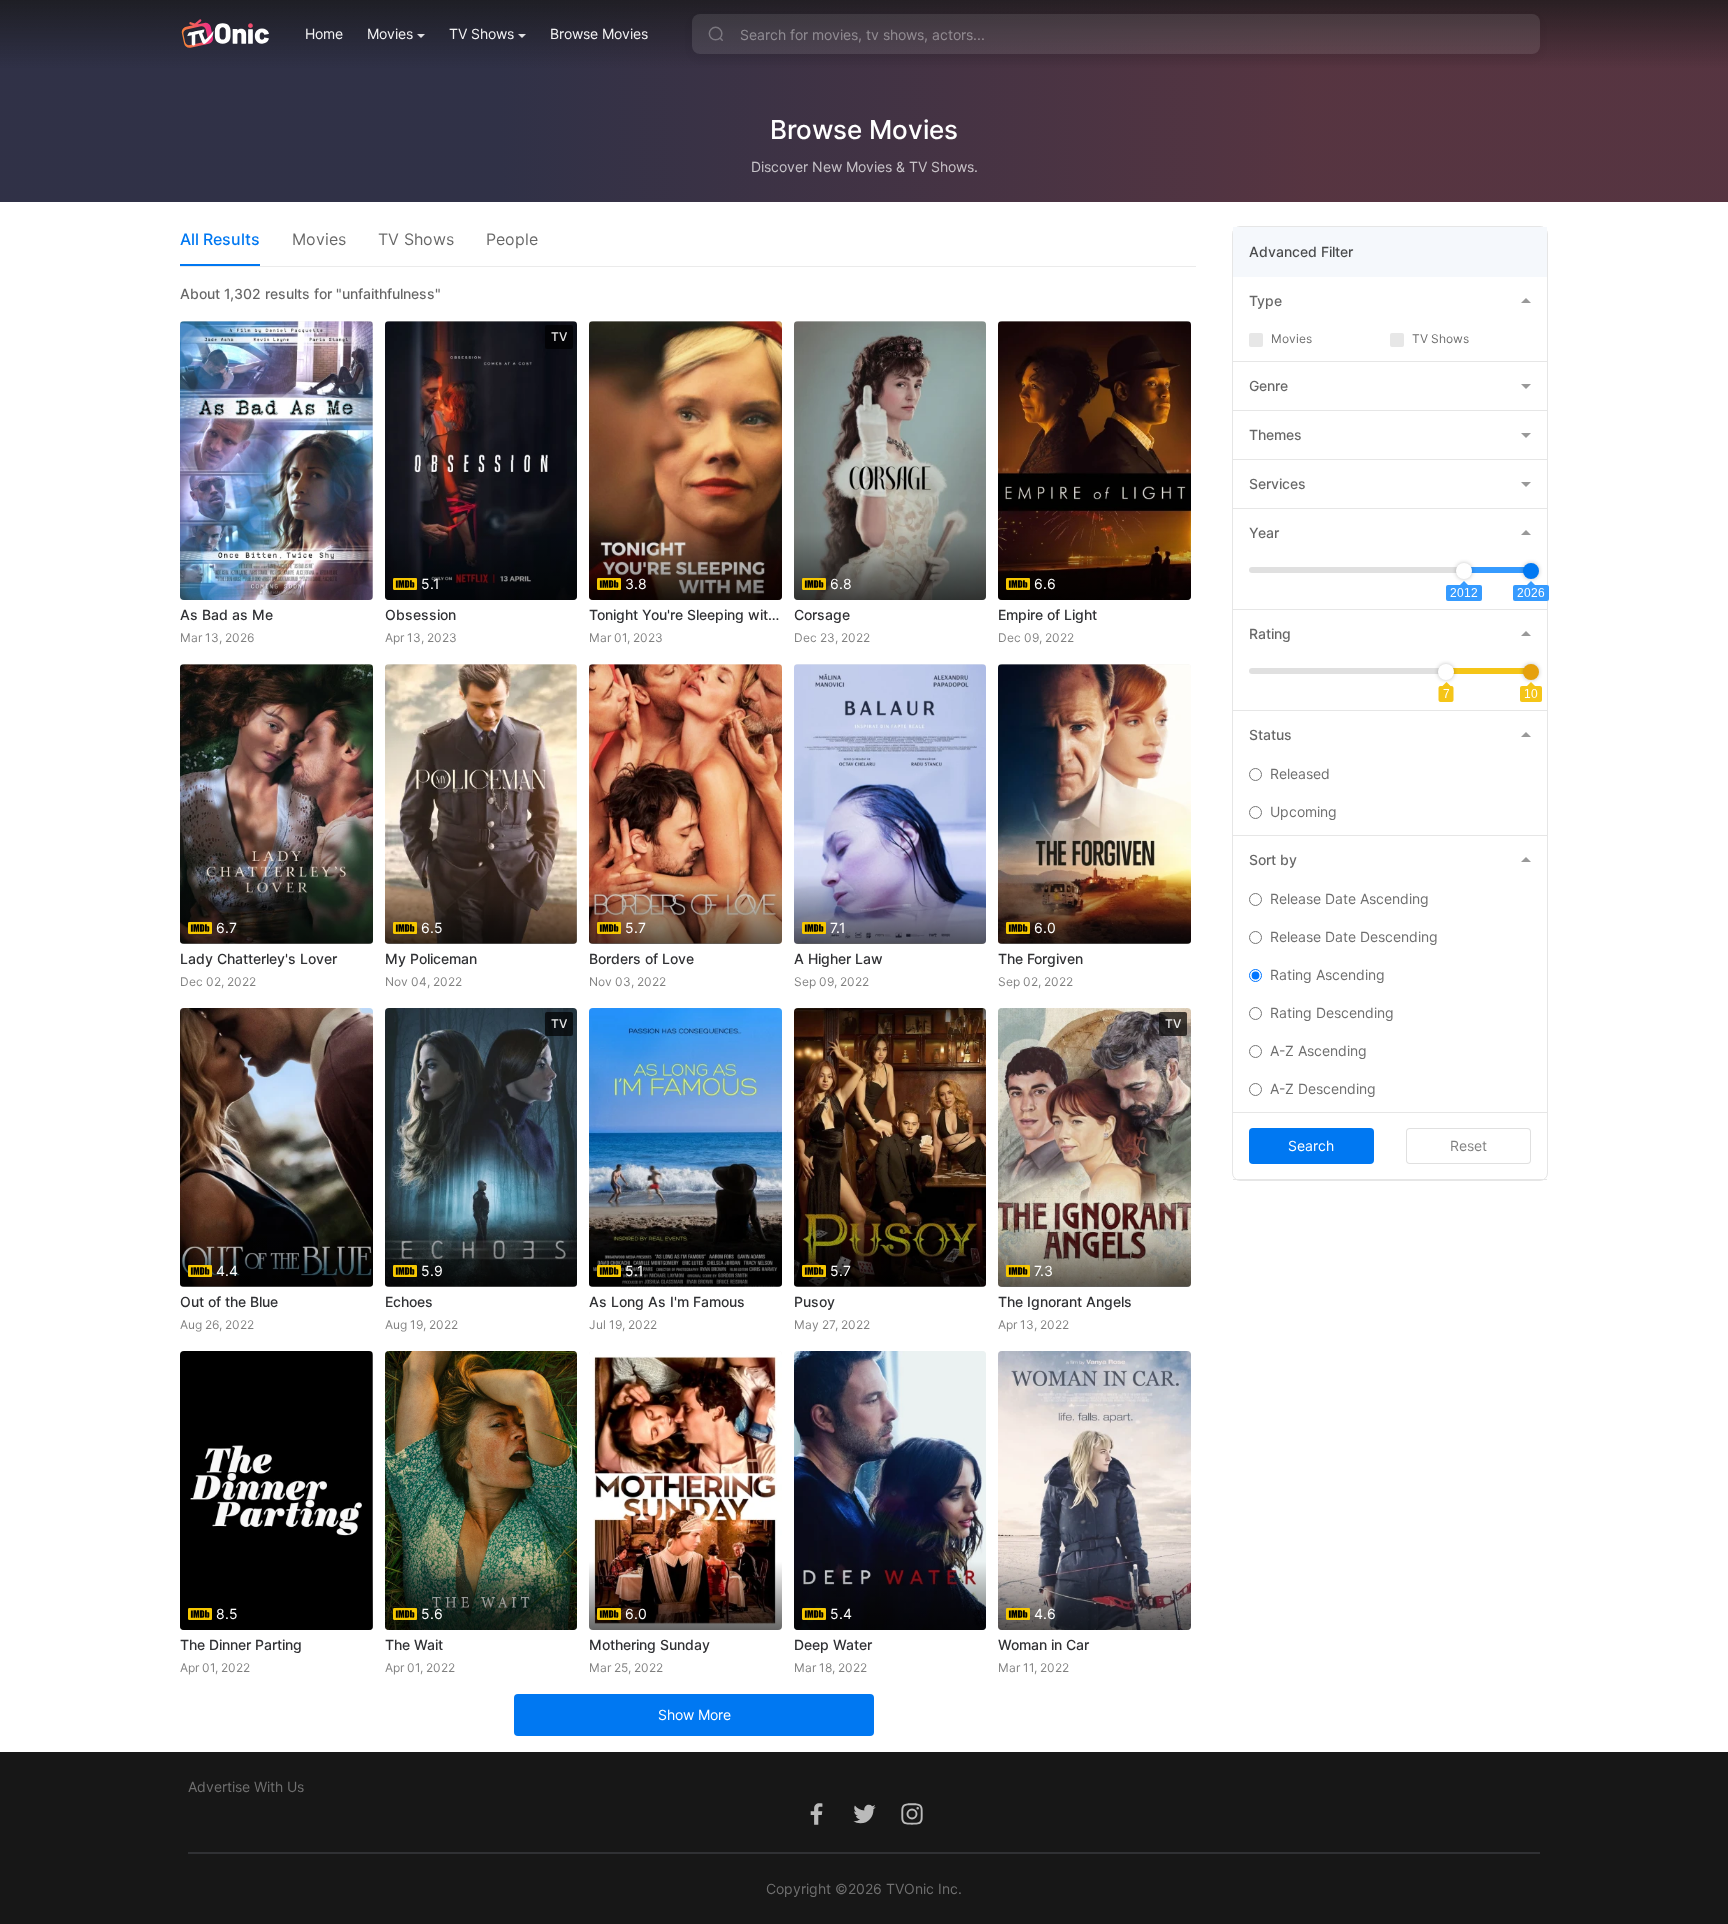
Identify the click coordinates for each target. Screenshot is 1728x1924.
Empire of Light (1047, 614)
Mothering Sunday (649, 1644)
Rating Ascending (1327, 974)
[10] (1531, 672)
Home (324, 33)
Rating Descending (1332, 1012)
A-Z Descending (1323, 1088)
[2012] (1464, 571)
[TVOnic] (224, 34)
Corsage (822, 614)
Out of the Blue (229, 1301)
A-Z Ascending (1318, 1050)
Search (1311, 1145)
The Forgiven (1040, 958)
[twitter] (864, 1824)
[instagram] (912, 1824)
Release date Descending (1354, 936)
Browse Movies (599, 33)
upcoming (1303, 811)
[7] (1446, 672)
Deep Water (833, 1644)
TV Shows (481, 33)
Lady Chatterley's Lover (258, 958)
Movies (390, 33)
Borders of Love (641, 958)
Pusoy (814, 1301)
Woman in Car (1043, 1644)
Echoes (409, 1301)
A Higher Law (838, 958)
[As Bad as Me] (276, 460)
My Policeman (431, 958)
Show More (694, 1714)
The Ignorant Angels (1065, 1301)
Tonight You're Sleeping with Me (685, 614)
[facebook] (816, 1824)
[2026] (1531, 571)
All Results (220, 239)
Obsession (420, 614)
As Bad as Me (226, 614)
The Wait (414, 1644)
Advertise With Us (246, 1786)
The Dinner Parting (241, 1644)
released (1300, 773)
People (512, 239)
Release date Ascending (1349, 898)
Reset (1468, 1145)
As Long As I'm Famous (667, 1301)
